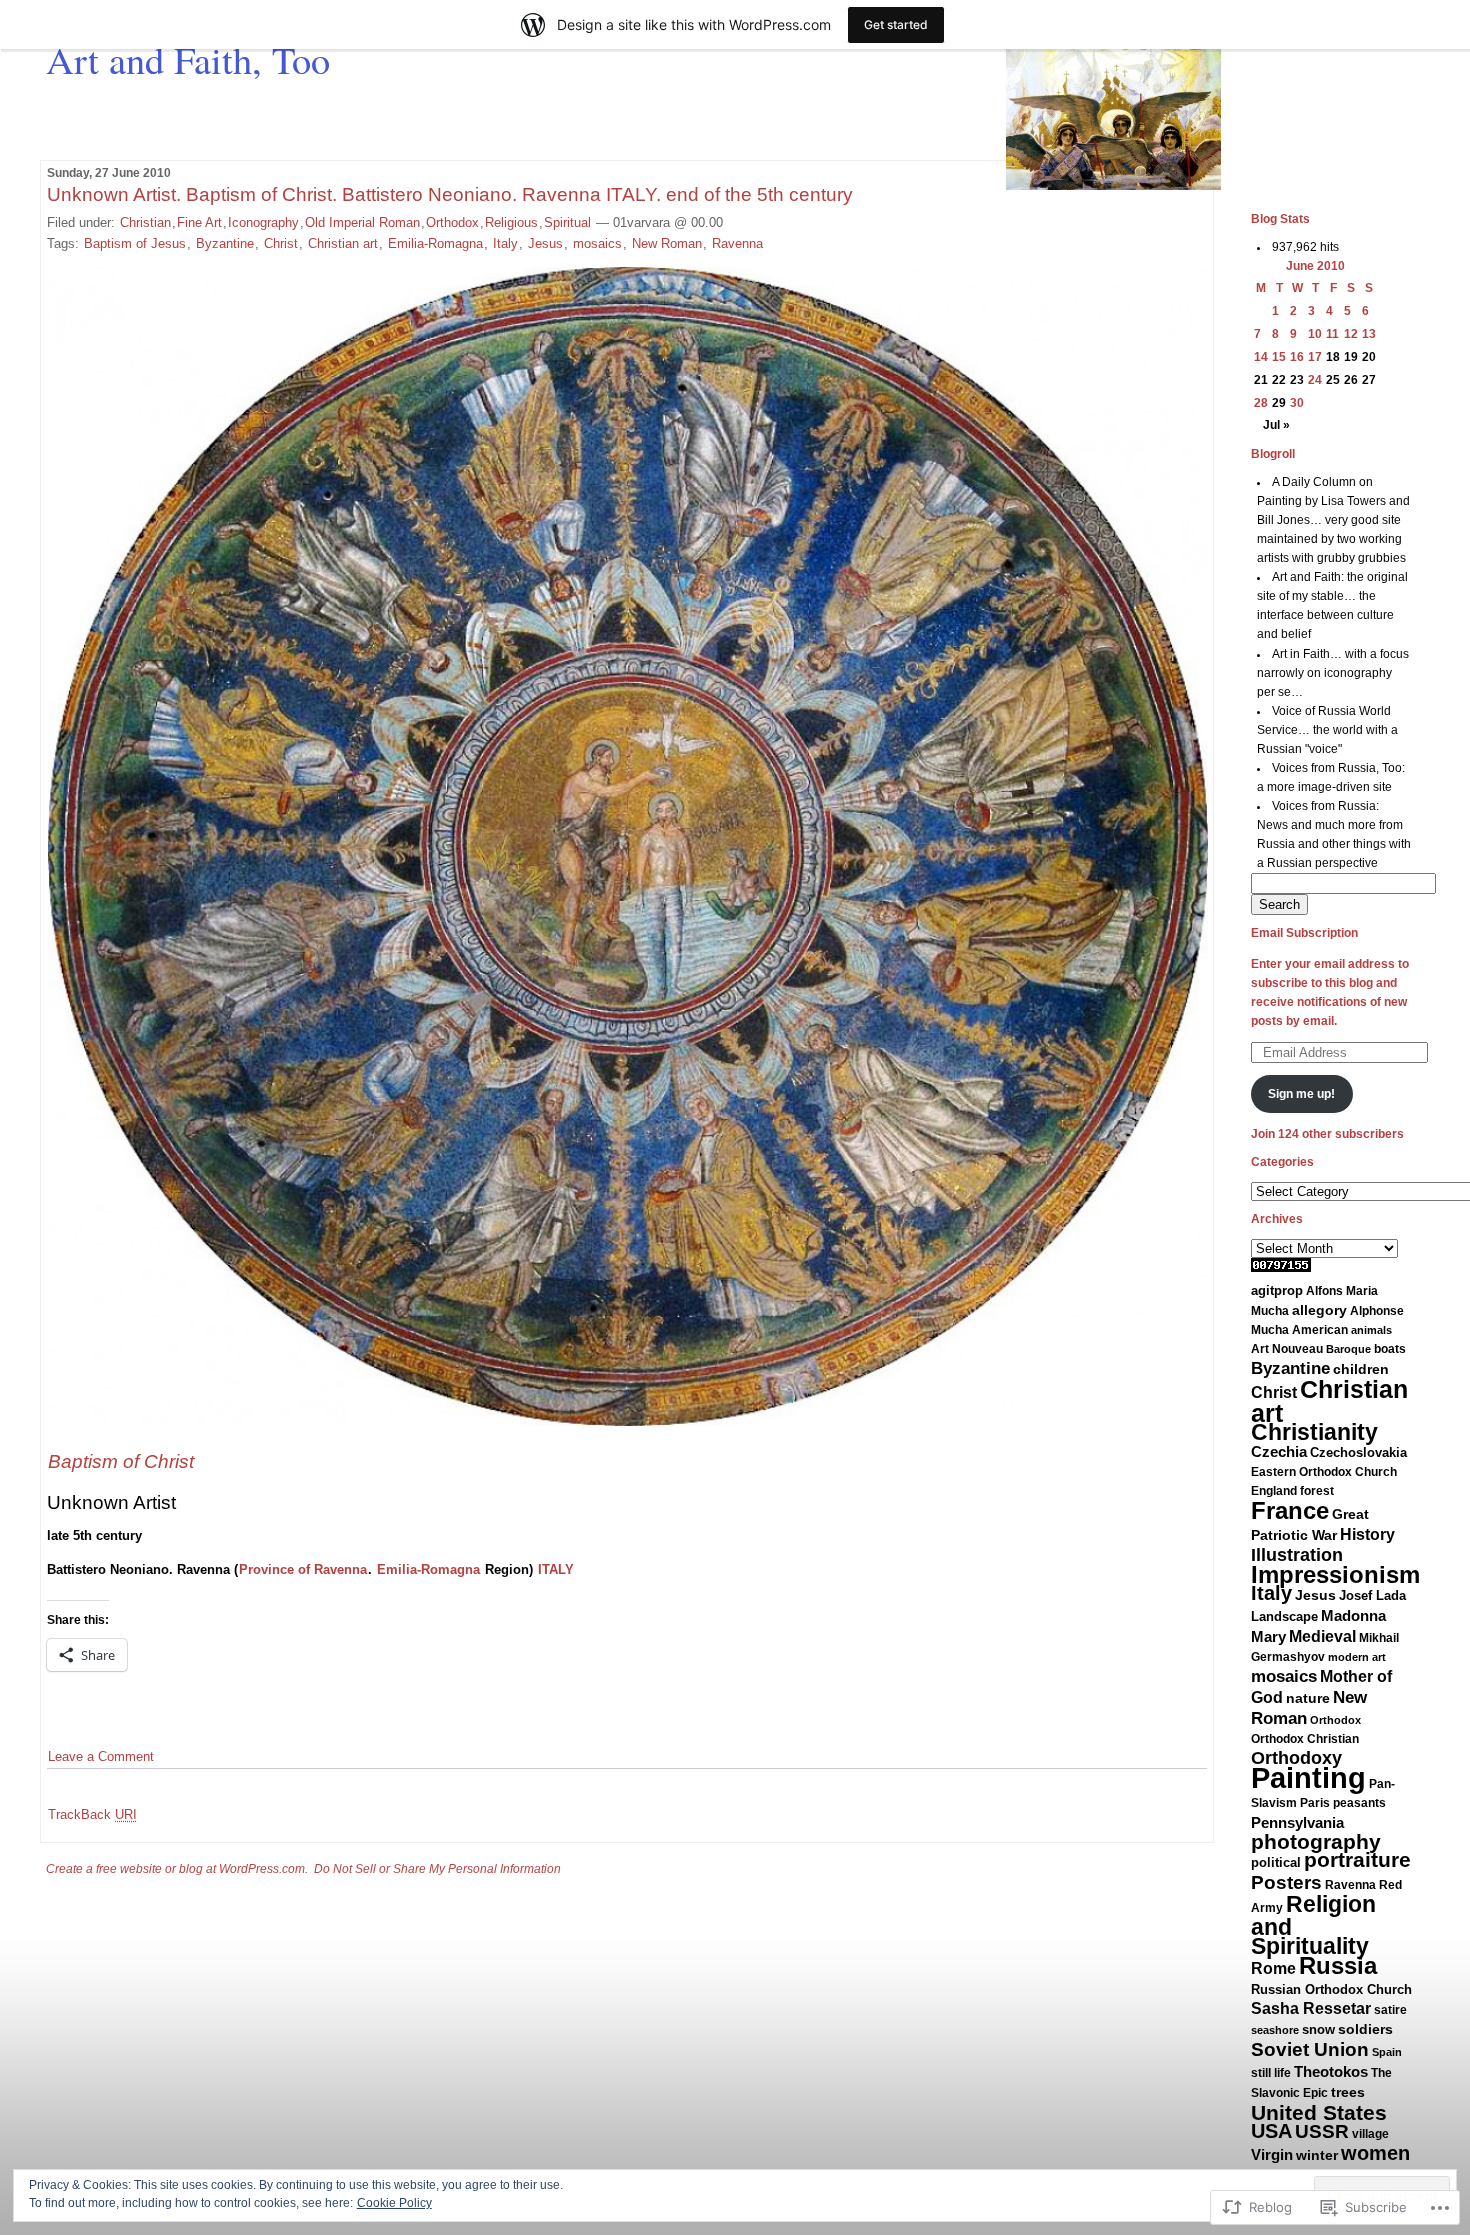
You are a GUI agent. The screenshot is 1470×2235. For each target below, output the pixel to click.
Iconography (263, 222)
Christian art (343, 243)
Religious (511, 222)
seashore (1275, 2030)
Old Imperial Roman (362, 222)
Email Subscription (1304, 933)
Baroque (1348, 1349)
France (1290, 1510)
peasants (1359, 1803)
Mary (1268, 1636)
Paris (1315, 1803)
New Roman (667, 243)
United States (1319, 2112)
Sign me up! (1301, 1094)
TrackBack (92, 1814)
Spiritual (567, 222)
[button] (627, 846)
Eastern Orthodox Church (1324, 1472)
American (1320, 1330)
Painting (1308, 1777)
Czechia (1279, 1451)
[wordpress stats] (1281, 1268)
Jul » (1276, 425)
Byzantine (225, 243)
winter (1317, 2155)
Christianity (1314, 1432)
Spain (1387, 2052)
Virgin (1272, 2154)
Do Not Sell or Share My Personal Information (437, 1869)
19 (1351, 357)
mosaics (597, 243)
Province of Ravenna (303, 1569)
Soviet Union (1310, 2049)
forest (1317, 1491)
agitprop (1277, 1291)
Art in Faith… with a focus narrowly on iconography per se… (1333, 673)
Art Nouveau (1287, 1349)
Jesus (545, 243)
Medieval (1322, 1636)
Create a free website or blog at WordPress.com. (177, 1869)
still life (1271, 2073)
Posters (1286, 1882)
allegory (1319, 1310)
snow (1318, 2029)
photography (1316, 1841)
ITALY (556, 1569)
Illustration (1297, 1555)
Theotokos (1331, 2071)
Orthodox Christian (1305, 1739)
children (1361, 1369)
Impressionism (1335, 1574)
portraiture (1357, 1860)
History (1367, 1534)
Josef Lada (1372, 1595)
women (1375, 2153)
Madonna (1353, 1615)
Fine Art (199, 222)
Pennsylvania (1297, 1822)
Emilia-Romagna (435, 243)
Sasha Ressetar (1311, 2008)
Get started (896, 24)
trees (1348, 2092)
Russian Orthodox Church (1331, 1989)
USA (1271, 2131)
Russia (1338, 1965)
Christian (145, 222)
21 (1261, 380)
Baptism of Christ (121, 1461)
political (1276, 1862)
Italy (505, 243)
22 (1279, 380)
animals (1371, 1330)
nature (1308, 1698)
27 (1369, 380)
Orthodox (452, 222)
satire (1390, 2010)
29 (1279, 403)
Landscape (1284, 1616)
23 (1297, 380)
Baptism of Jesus (135, 243)
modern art (1357, 1657)
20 (1369, 357)
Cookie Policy (394, 2203)
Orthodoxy (1296, 1758)
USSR (1322, 2131)
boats (1390, 1349)
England (1274, 1491)
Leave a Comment (101, 1756)
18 (1333, 357)
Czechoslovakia (1358, 1452)
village (1370, 2134)
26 (1351, 380)
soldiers (1365, 2029)
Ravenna (737, 243)
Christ (281, 243)
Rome (1273, 1968)
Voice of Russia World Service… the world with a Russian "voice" (1327, 730)
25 (1333, 380)
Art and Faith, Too (188, 59)
